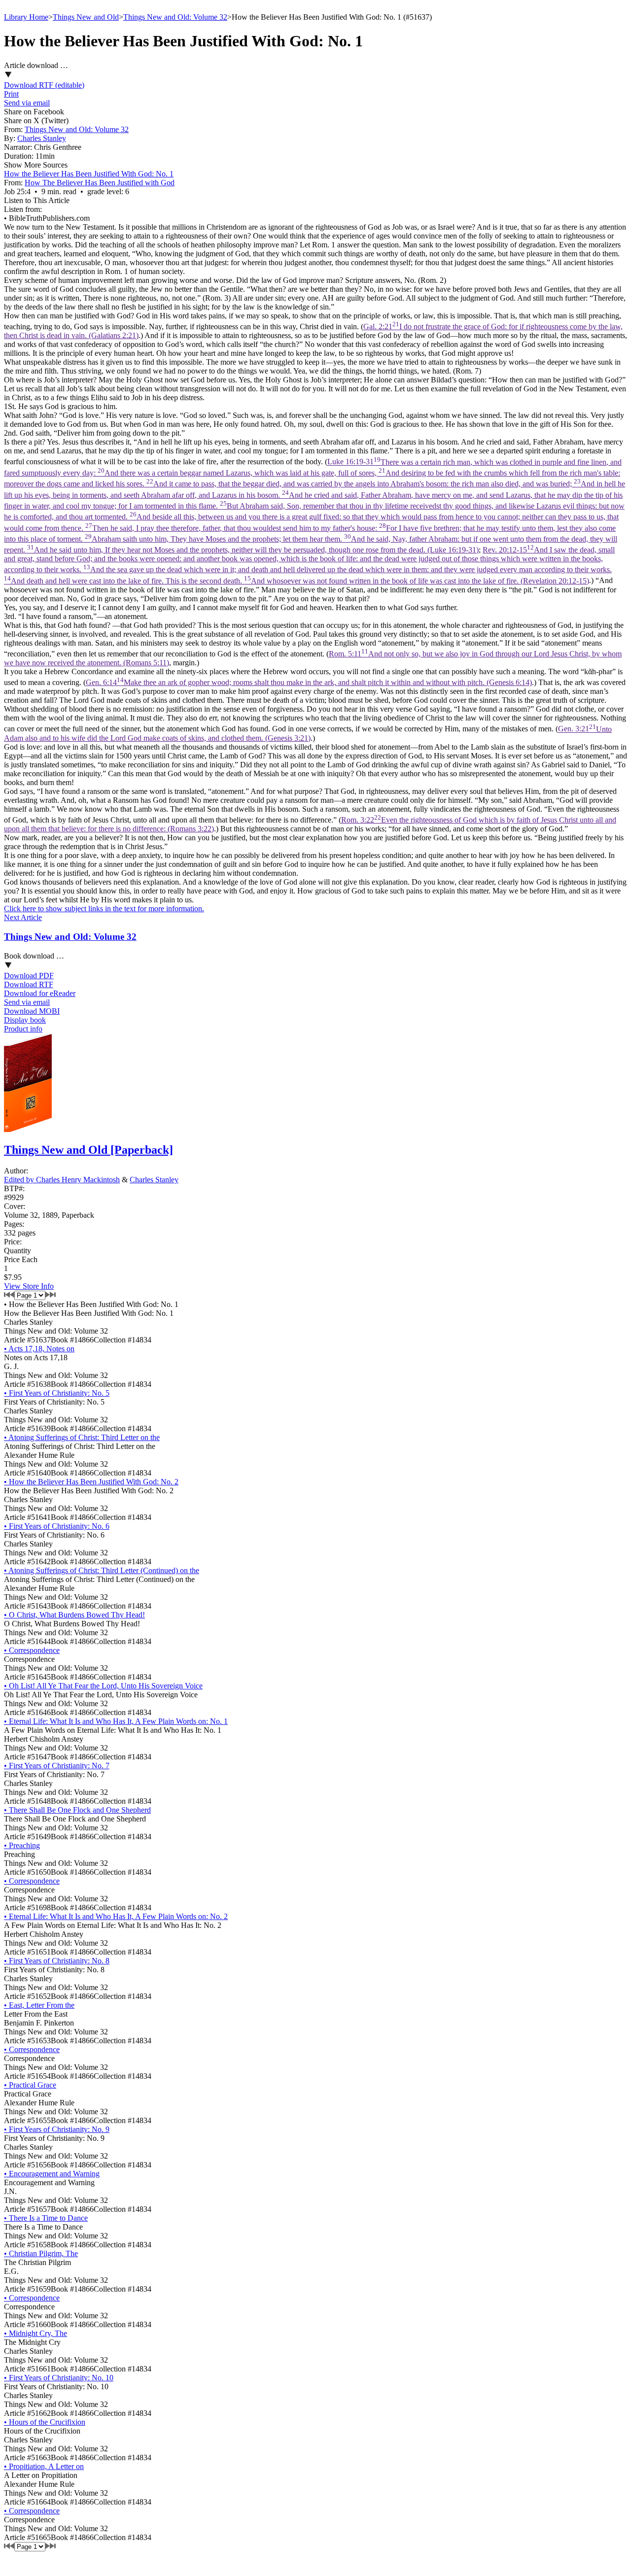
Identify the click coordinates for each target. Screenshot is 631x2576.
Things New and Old (86, 17)
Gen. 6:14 (309, 682)
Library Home (26, 17)
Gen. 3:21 (308, 734)
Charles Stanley (42, 138)
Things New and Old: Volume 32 (175, 17)
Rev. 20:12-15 (309, 565)
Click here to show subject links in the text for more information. (104, 909)
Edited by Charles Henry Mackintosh (62, 1180)
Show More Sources (36, 165)
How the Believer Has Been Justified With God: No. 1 (89, 174)
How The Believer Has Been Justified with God (100, 183)
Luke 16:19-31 (315, 506)
